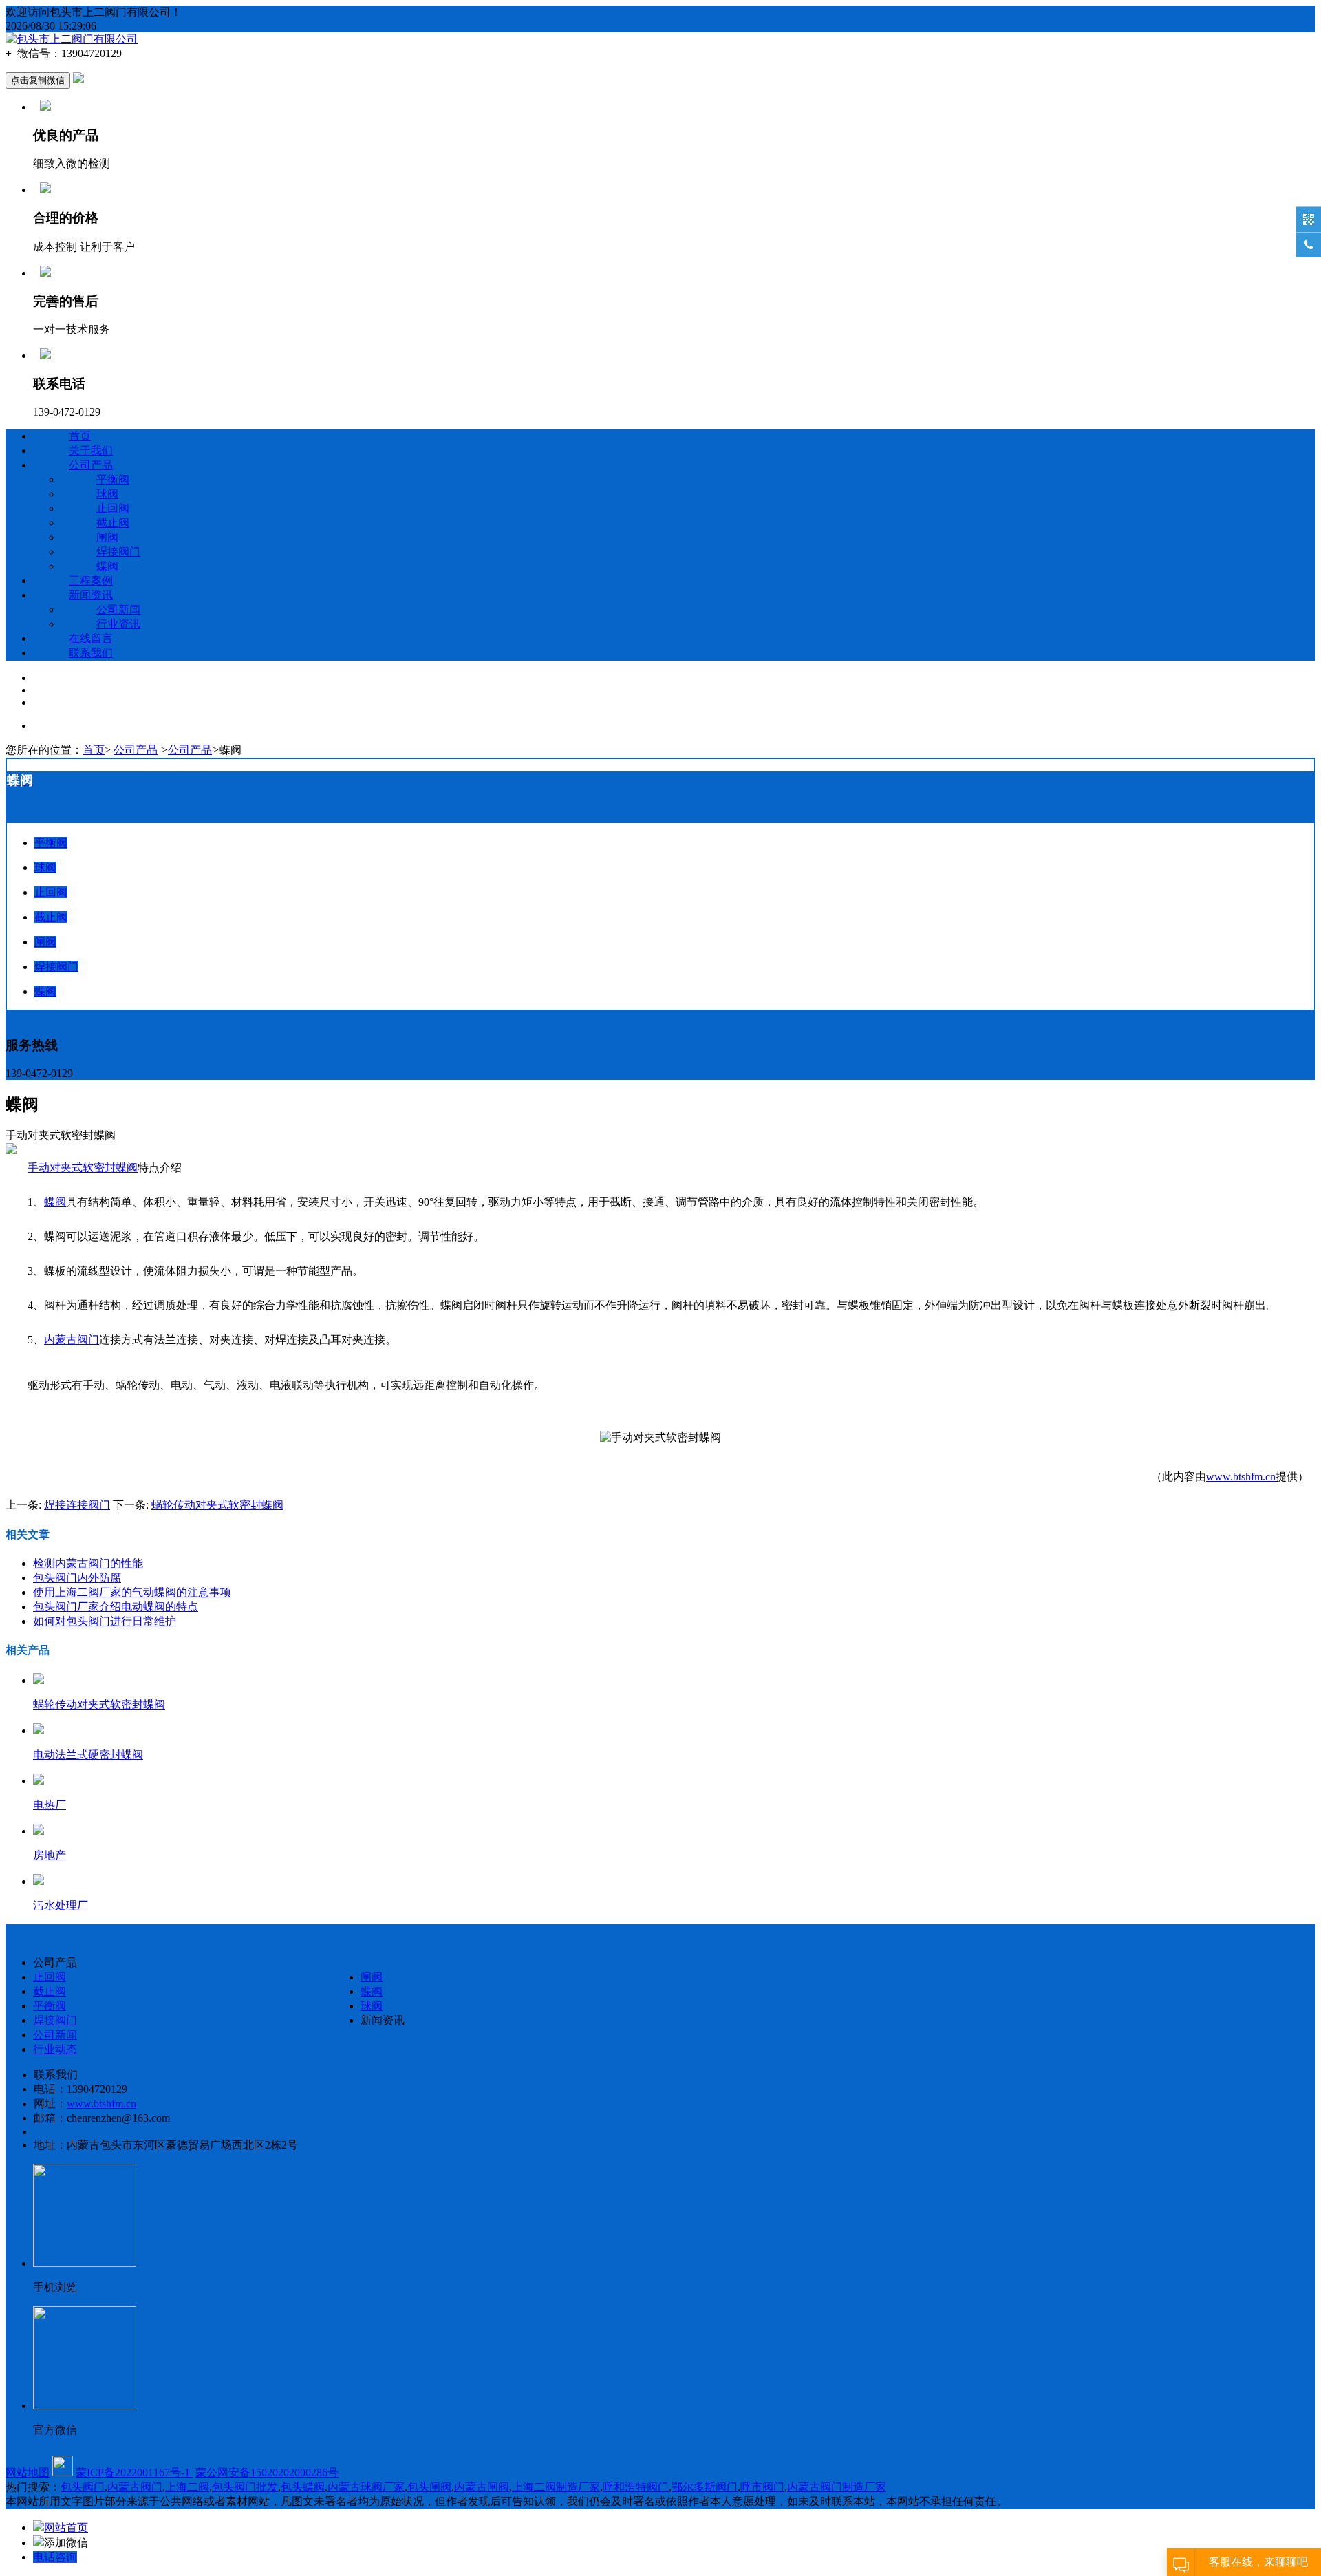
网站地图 (28, 2472)
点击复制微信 (38, 80)
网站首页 (66, 2527)
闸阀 (107, 537)
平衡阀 (113, 479)
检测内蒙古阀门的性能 (88, 1563)
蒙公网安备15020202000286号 (267, 2472)
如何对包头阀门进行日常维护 (105, 1621)
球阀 (107, 494)
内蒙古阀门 (72, 1340)
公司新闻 (118, 609)
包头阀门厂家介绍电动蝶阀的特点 (116, 1607)
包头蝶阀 (303, 2487)
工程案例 (91, 581)
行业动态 (55, 2049)
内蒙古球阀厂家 (366, 2487)
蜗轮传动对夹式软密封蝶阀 (217, 1505)
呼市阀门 (762, 2487)
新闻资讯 (91, 595)
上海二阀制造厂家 (556, 2487)
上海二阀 (187, 2487)
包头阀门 (83, 2487)
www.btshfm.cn (1241, 1477)
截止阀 (113, 523)
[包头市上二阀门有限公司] (72, 39)
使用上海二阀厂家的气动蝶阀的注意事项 (132, 1592)
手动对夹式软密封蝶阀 (83, 1168)
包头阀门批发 (245, 2487)
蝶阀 (107, 566)
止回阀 (113, 508)
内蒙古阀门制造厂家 (837, 2487)
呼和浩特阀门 (636, 2487)
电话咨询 (55, 2557)
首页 (80, 436)
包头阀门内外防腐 (77, 1578)
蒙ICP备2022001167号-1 (134, 2472)
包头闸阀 (429, 2487)
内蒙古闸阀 (482, 2487)
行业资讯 (118, 624)
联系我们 (91, 653)
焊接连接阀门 (77, 1505)
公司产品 (91, 465)
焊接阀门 (118, 552)
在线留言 (91, 638)
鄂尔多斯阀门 (705, 2487)
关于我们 (91, 450)
